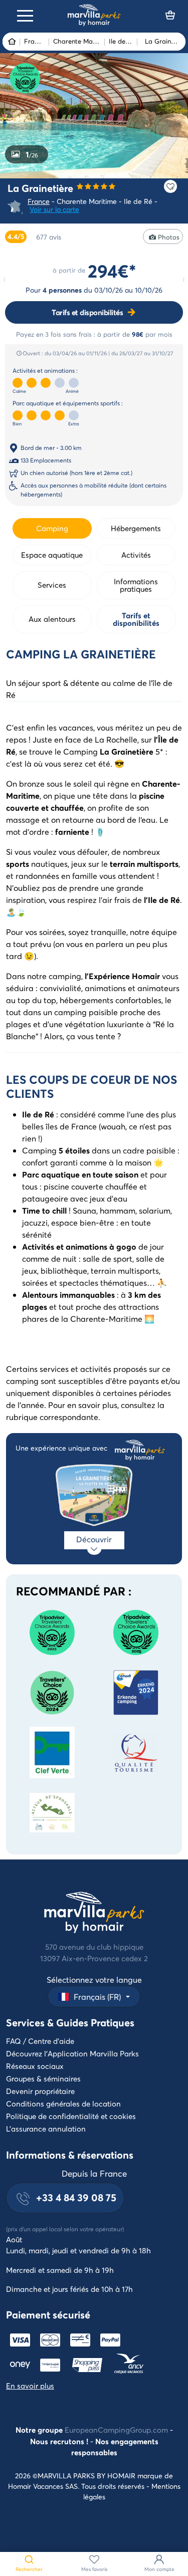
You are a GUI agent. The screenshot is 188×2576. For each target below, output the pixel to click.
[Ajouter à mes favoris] (170, 186)
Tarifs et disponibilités (87, 312)
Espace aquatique (52, 555)
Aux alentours (52, 619)
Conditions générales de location (63, 2103)
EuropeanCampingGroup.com (116, 2430)
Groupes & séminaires (43, 2078)
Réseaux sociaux (35, 2066)
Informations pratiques (136, 585)
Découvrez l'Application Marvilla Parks (72, 2053)
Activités (136, 555)
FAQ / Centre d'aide (40, 2041)
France (39, 201)
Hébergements (136, 528)
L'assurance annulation (46, 2129)
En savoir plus (30, 2386)
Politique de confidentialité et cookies (71, 2116)
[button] (94, 1997)
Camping (52, 528)
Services (52, 585)
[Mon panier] (171, 15)
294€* (112, 271)
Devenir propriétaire (40, 2091)
